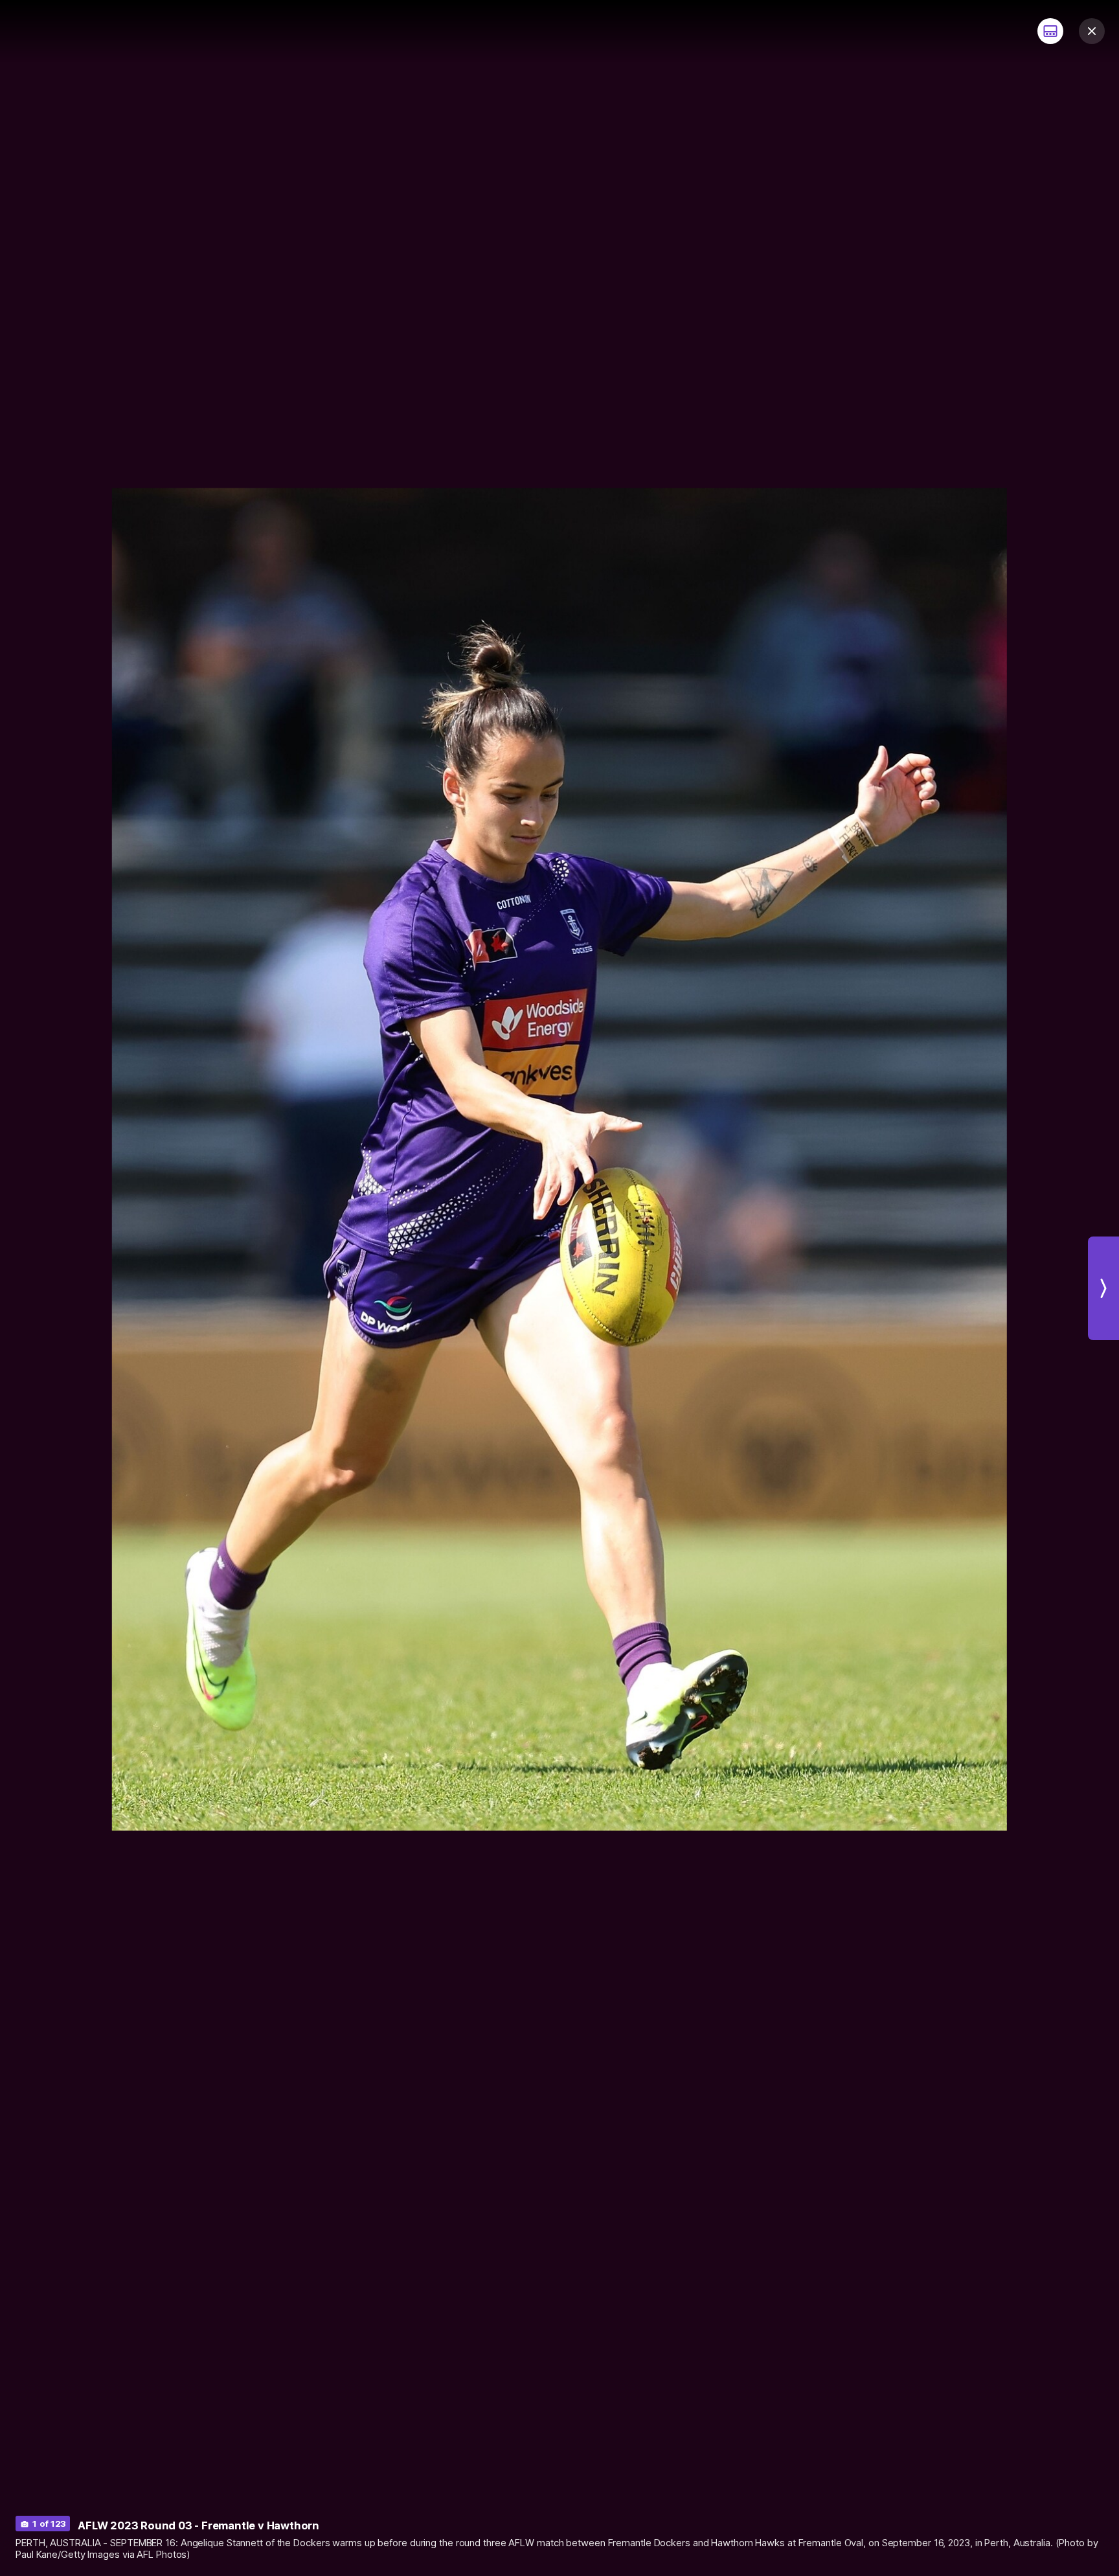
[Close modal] (1092, 31)
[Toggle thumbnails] (1050, 31)
